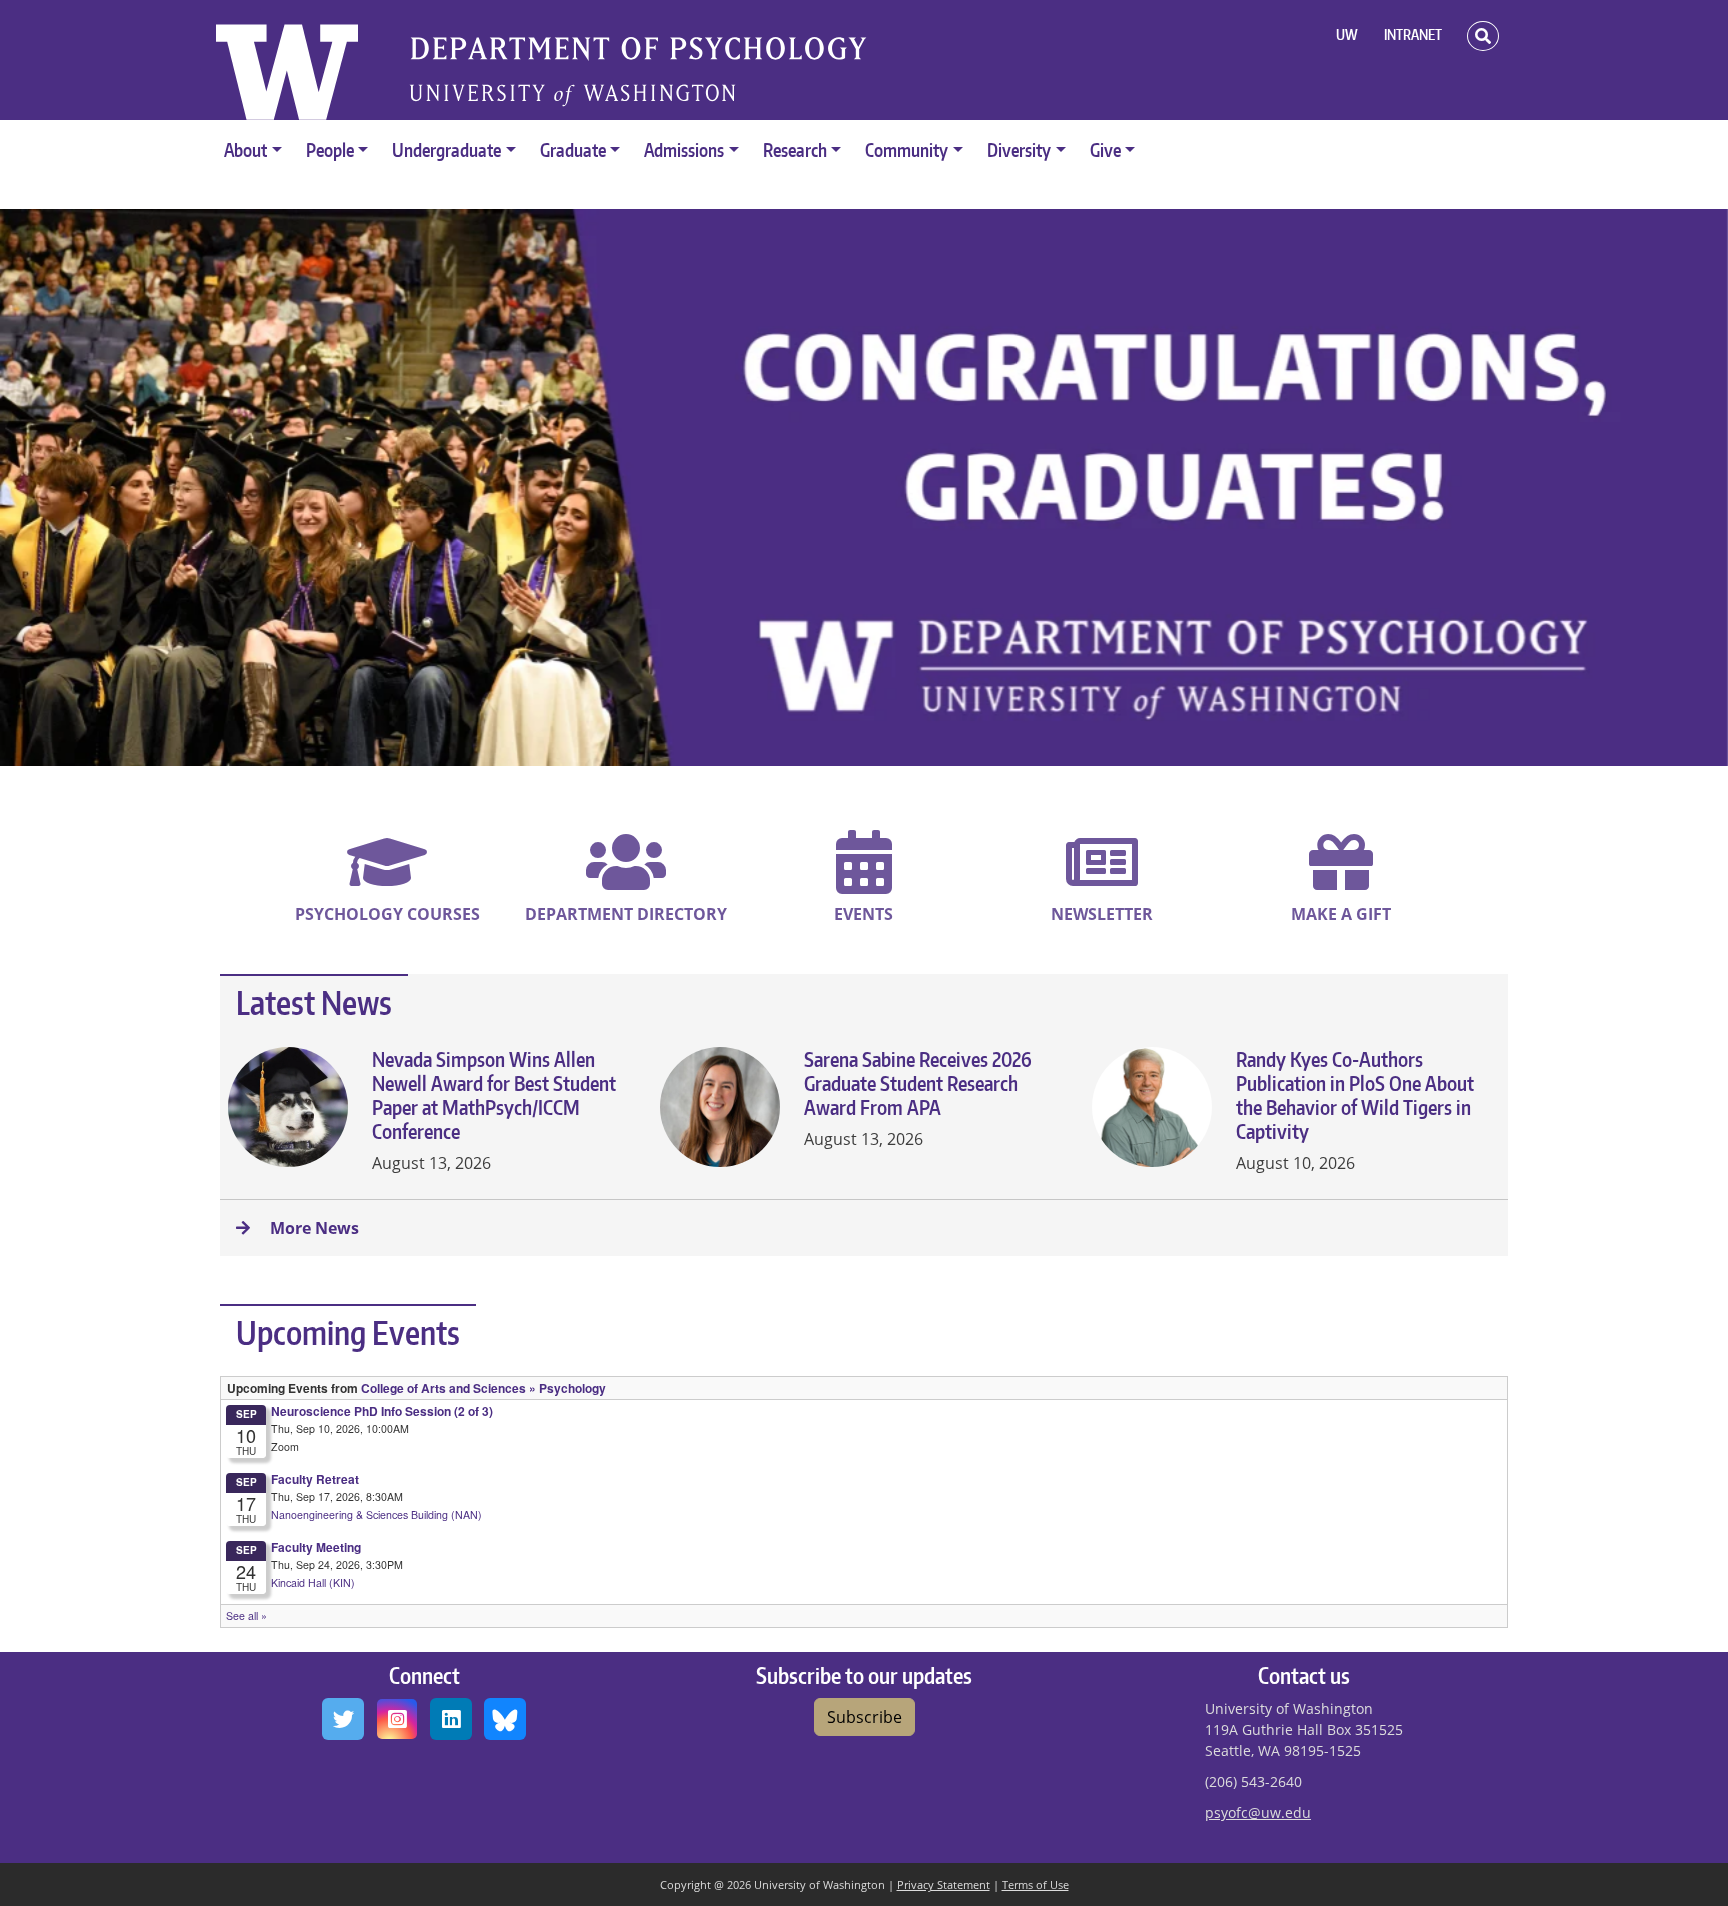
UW (1347, 34)
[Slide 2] (846, 750)
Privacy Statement (943, 1884)
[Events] (864, 880)
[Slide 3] (882, 750)
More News (312, 1228)
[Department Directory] (626, 880)
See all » (246, 1615)
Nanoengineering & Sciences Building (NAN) (376, 1514)
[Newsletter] (1102, 880)
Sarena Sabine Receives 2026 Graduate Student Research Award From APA (918, 1083)
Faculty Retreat (315, 1479)
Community (906, 149)
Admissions (684, 149)
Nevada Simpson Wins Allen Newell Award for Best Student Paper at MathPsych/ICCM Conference (494, 1095)
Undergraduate (446, 149)
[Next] (1598, 487)
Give (1105, 149)
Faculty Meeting (316, 1547)
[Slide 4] (918, 750)
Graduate (573, 149)
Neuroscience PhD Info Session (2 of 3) (382, 1411)
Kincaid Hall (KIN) (313, 1582)
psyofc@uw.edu (1258, 1812)
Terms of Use (1035, 1884)
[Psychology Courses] (387, 880)
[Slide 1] (774, 750)
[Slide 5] (954, 750)
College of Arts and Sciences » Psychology (483, 1388)
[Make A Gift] (1341, 880)
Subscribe (864, 1717)
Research (795, 149)
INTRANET (1413, 34)
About (245, 149)
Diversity (1019, 149)
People (330, 149)
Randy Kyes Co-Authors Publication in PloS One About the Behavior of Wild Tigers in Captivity (1355, 1095)
